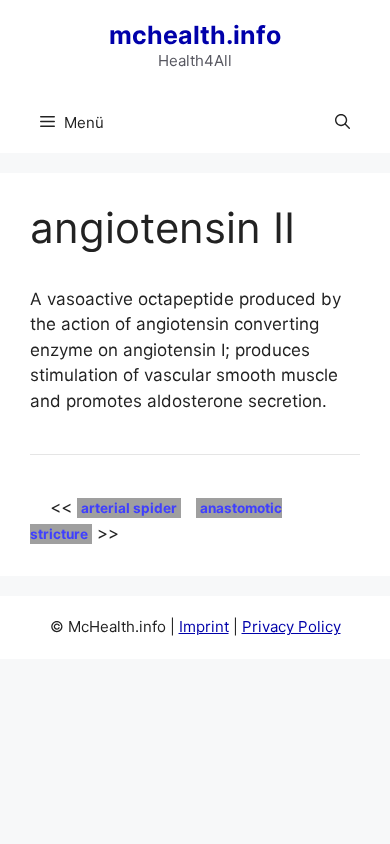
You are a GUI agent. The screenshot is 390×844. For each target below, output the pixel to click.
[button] (342, 123)
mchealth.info (195, 35)
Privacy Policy (291, 626)
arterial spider (129, 508)
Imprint (204, 626)
